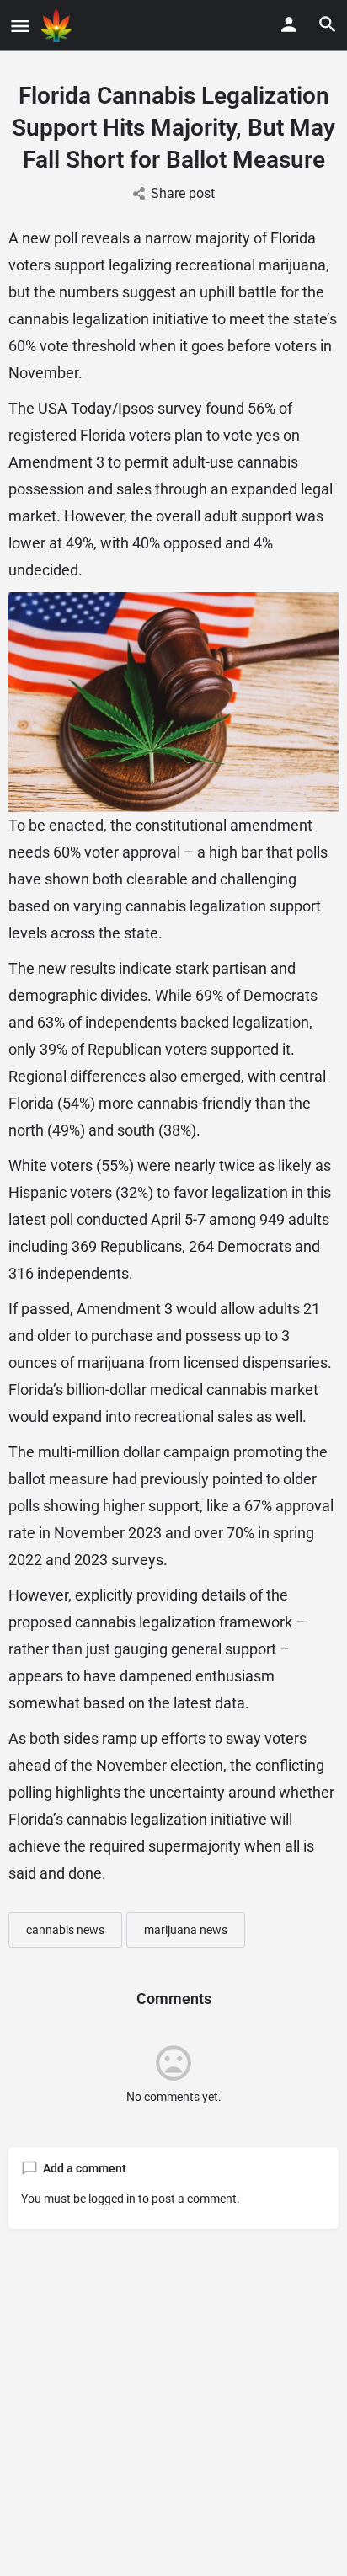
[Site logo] (58, 25)
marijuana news (186, 1930)
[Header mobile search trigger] (328, 24)
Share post (183, 193)
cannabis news (65, 1930)
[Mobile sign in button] (289, 24)
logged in (112, 2199)
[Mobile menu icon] (20, 26)
